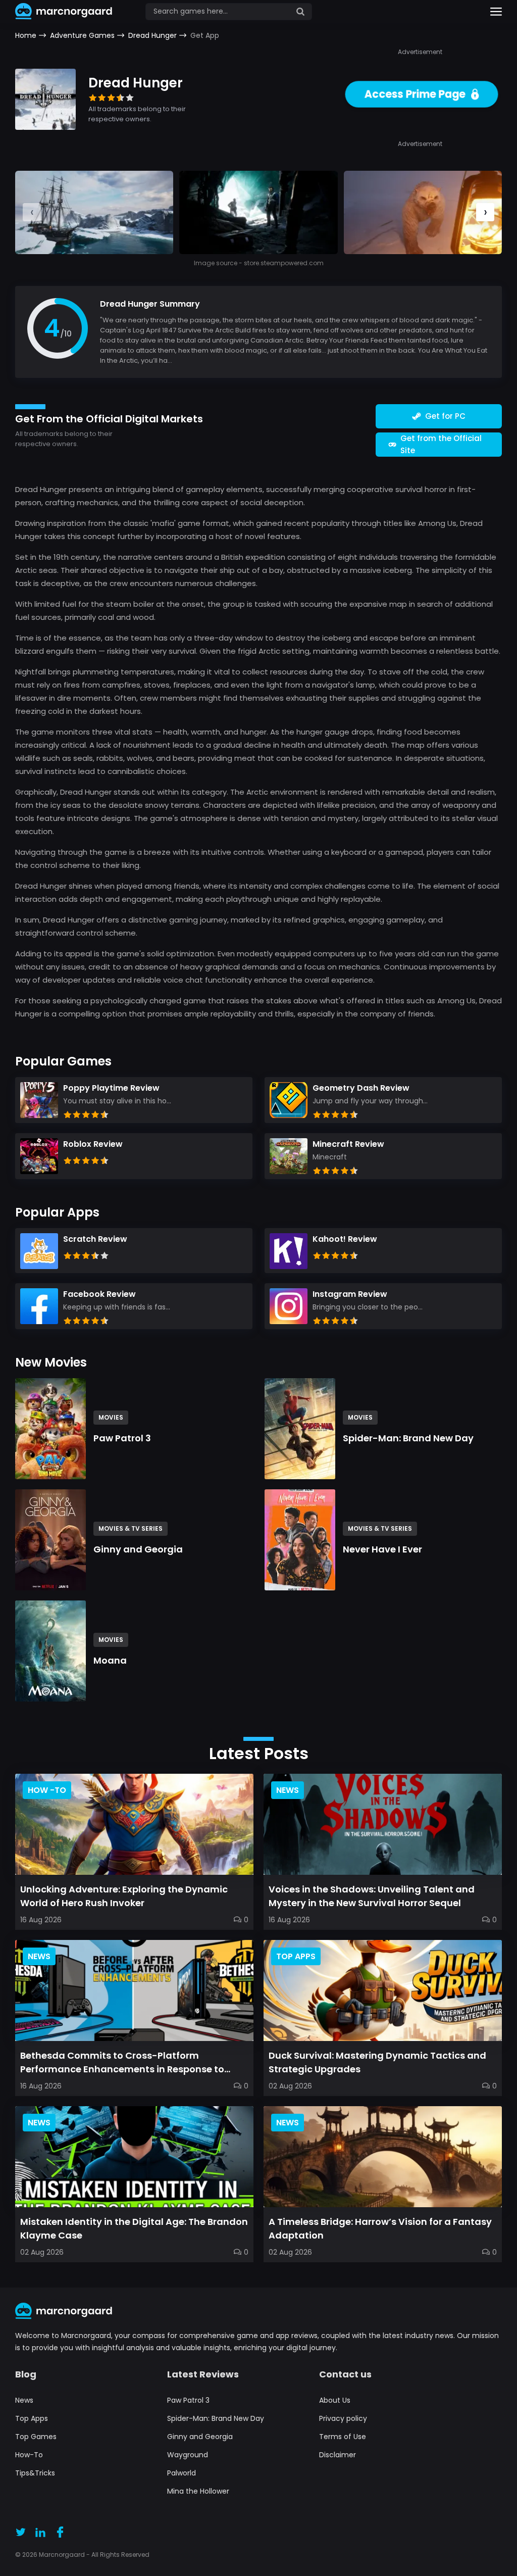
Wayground (188, 2455)
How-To (29, 2455)
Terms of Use (343, 2437)
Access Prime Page (415, 94)
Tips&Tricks (35, 2473)
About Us (335, 2400)
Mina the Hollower (198, 2491)
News (24, 2400)
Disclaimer (338, 2455)
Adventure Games (82, 35)
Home (26, 35)
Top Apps (32, 2418)
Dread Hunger (152, 35)
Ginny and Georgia (200, 2437)
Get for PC (445, 416)
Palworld (182, 2473)
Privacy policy (343, 2418)
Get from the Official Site (441, 444)
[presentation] (485, 212)
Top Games (36, 2437)
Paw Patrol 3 (188, 2400)
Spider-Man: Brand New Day (216, 2418)
